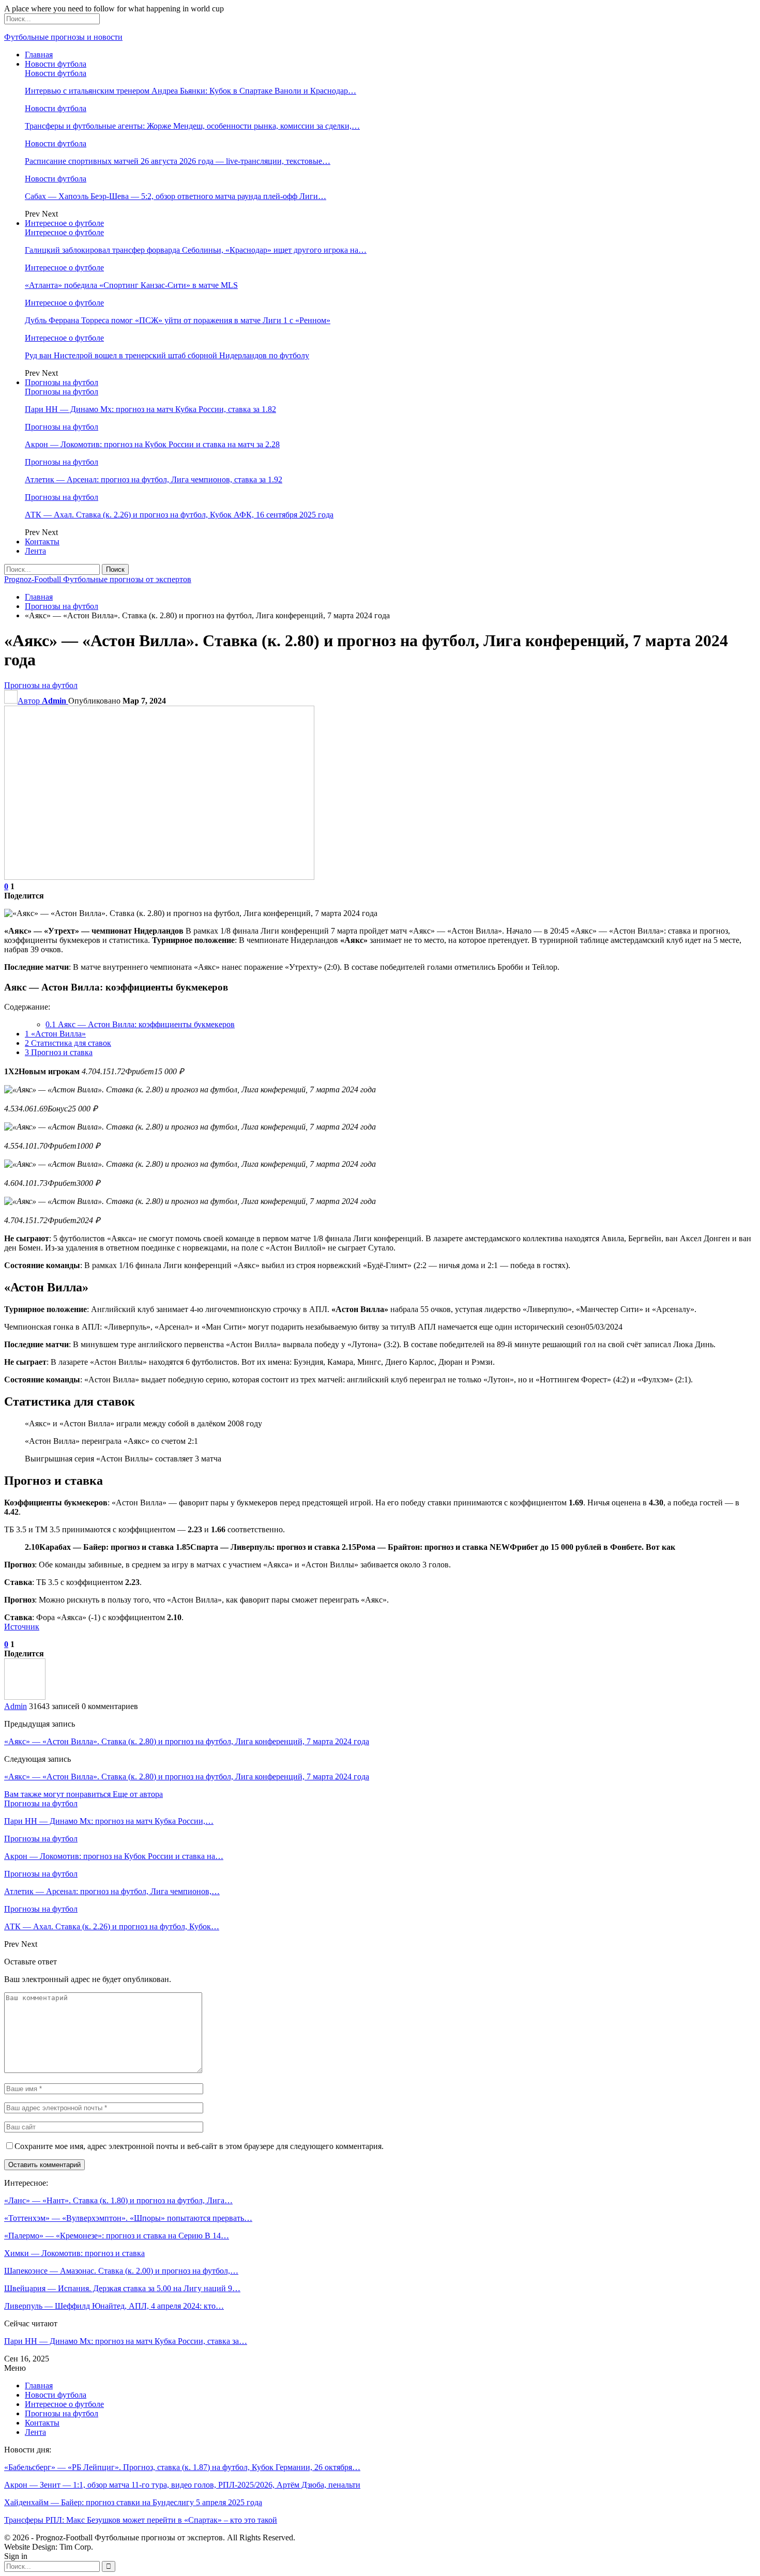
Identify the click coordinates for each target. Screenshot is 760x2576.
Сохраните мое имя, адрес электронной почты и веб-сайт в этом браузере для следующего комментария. (199, 2146)
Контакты (42, 542)
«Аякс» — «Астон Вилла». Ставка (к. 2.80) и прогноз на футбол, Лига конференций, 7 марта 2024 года (187, 1741)
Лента (35, 551)
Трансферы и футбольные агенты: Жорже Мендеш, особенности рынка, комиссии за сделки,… (192, 126)
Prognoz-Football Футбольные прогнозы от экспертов (98, 579)
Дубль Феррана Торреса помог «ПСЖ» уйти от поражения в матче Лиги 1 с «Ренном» (178, 320)
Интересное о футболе (64, 223)
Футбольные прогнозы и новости (63, 37)
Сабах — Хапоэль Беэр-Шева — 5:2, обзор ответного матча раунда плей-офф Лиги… (176, 196)
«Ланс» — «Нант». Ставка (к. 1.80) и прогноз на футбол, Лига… (118, 2200)
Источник (22, 1627)
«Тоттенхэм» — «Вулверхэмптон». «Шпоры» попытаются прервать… (128, 2218)
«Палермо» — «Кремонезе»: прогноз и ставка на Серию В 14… (117, 2236)
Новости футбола (56, 64)
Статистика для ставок (68, 1043)
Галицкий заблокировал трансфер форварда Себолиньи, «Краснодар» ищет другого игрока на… (196, 250)
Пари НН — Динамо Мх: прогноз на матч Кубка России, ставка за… (126, 2341)
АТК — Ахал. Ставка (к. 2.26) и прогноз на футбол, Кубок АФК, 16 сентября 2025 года (179, 515)
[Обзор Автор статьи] (25, 1697)
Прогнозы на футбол (62, 382)
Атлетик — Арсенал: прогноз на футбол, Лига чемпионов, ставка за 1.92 (154, 479)
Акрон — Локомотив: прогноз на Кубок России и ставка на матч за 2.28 (152, 444)
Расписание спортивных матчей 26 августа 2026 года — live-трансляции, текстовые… (178, 161)
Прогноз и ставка (59, 1052)
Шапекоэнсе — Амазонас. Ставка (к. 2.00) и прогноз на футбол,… (121, 2271)
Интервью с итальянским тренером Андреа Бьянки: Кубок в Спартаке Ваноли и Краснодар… (191, 91)
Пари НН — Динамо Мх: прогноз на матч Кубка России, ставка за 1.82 (150, 409)
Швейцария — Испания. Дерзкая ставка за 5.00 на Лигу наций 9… (122, 2288)
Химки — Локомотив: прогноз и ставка (74, 2253)
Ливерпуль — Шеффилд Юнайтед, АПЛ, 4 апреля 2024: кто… (114, 2306)
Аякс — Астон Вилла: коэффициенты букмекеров (140, 1024)
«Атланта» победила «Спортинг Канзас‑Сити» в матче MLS (131, 285)
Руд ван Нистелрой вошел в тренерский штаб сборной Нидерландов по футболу (167, 355)
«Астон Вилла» (55, 1034)
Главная (39, 55)
